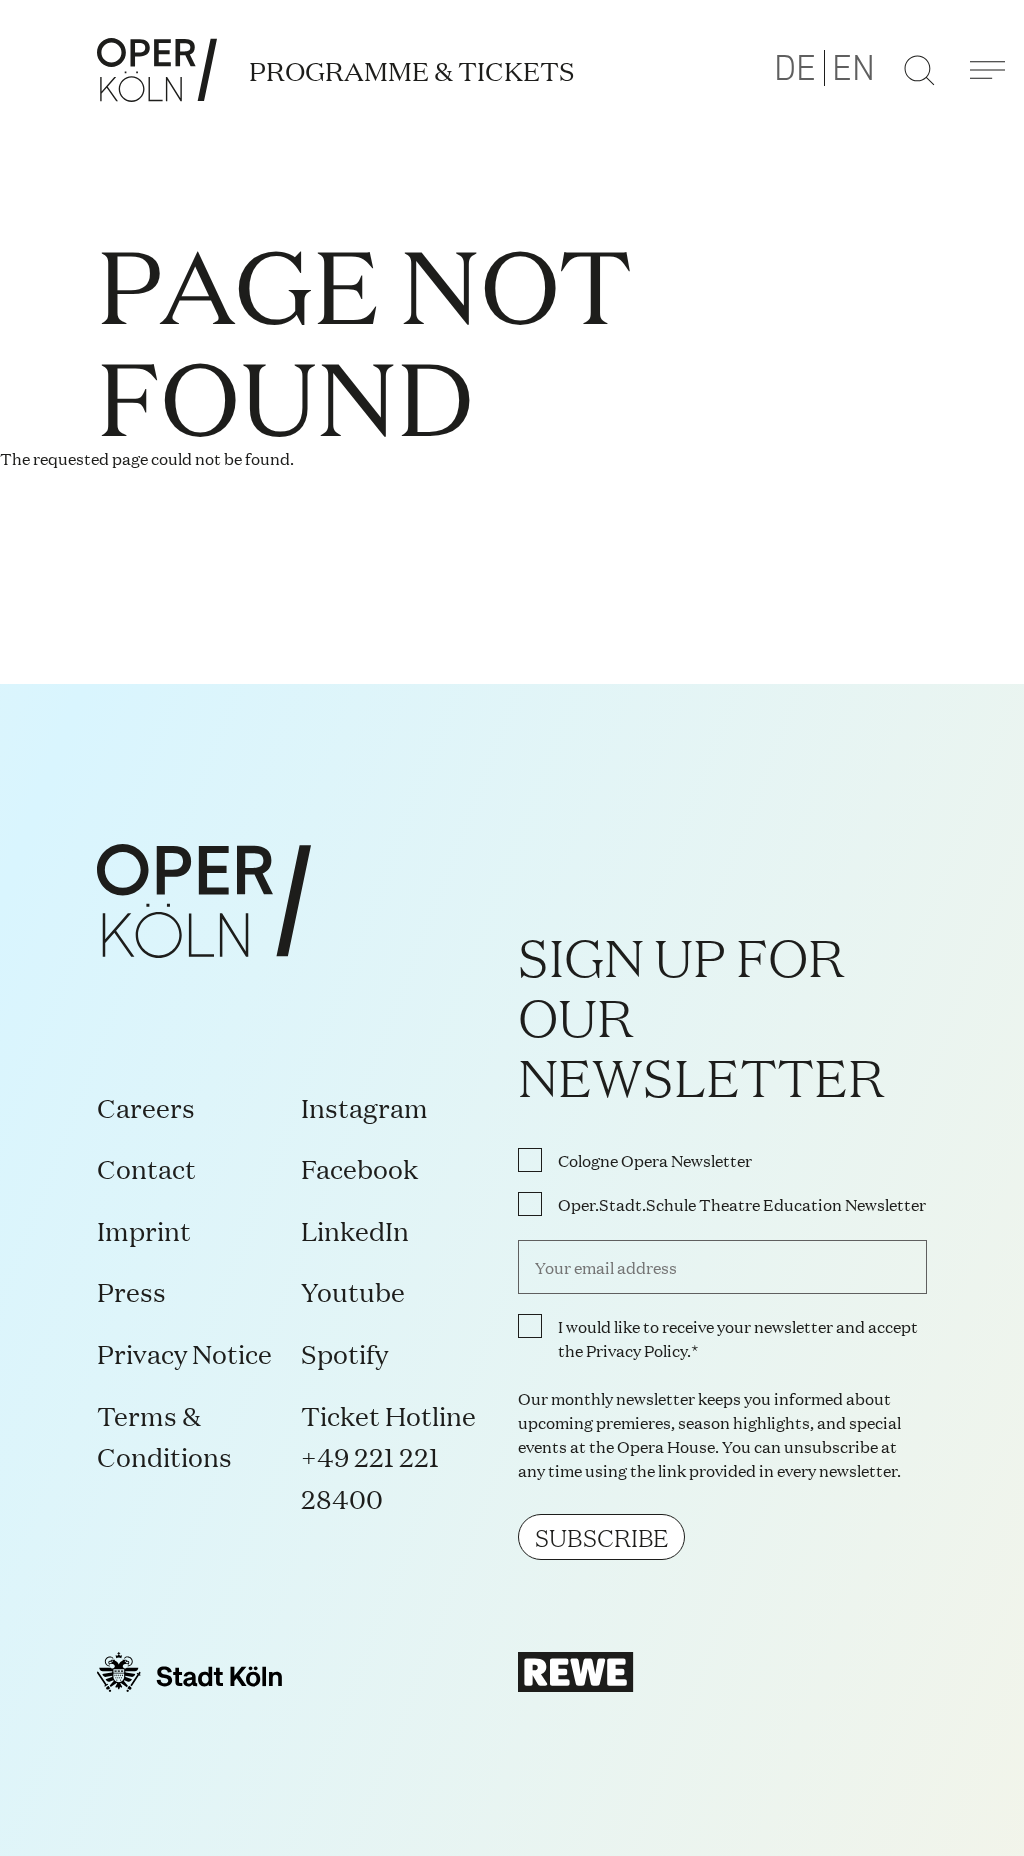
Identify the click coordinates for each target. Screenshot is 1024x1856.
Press (131, 1290)
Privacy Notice (184, 1352)
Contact (146, 1167)
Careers (146, 1106)
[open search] (919, 70)
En (853, 69)
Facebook (359, 1167)
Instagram (364, 1106)
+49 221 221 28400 (370, 1476)
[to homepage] (157, 70)
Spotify (344, 1352)
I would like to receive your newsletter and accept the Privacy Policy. (738, 1338)
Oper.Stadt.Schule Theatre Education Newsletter (742, 1204)
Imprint (144, 1229)
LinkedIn (355, 1229)
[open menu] (987, 70)
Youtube (353, 1290)
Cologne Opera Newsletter (655, 1160)
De (795, 69)
